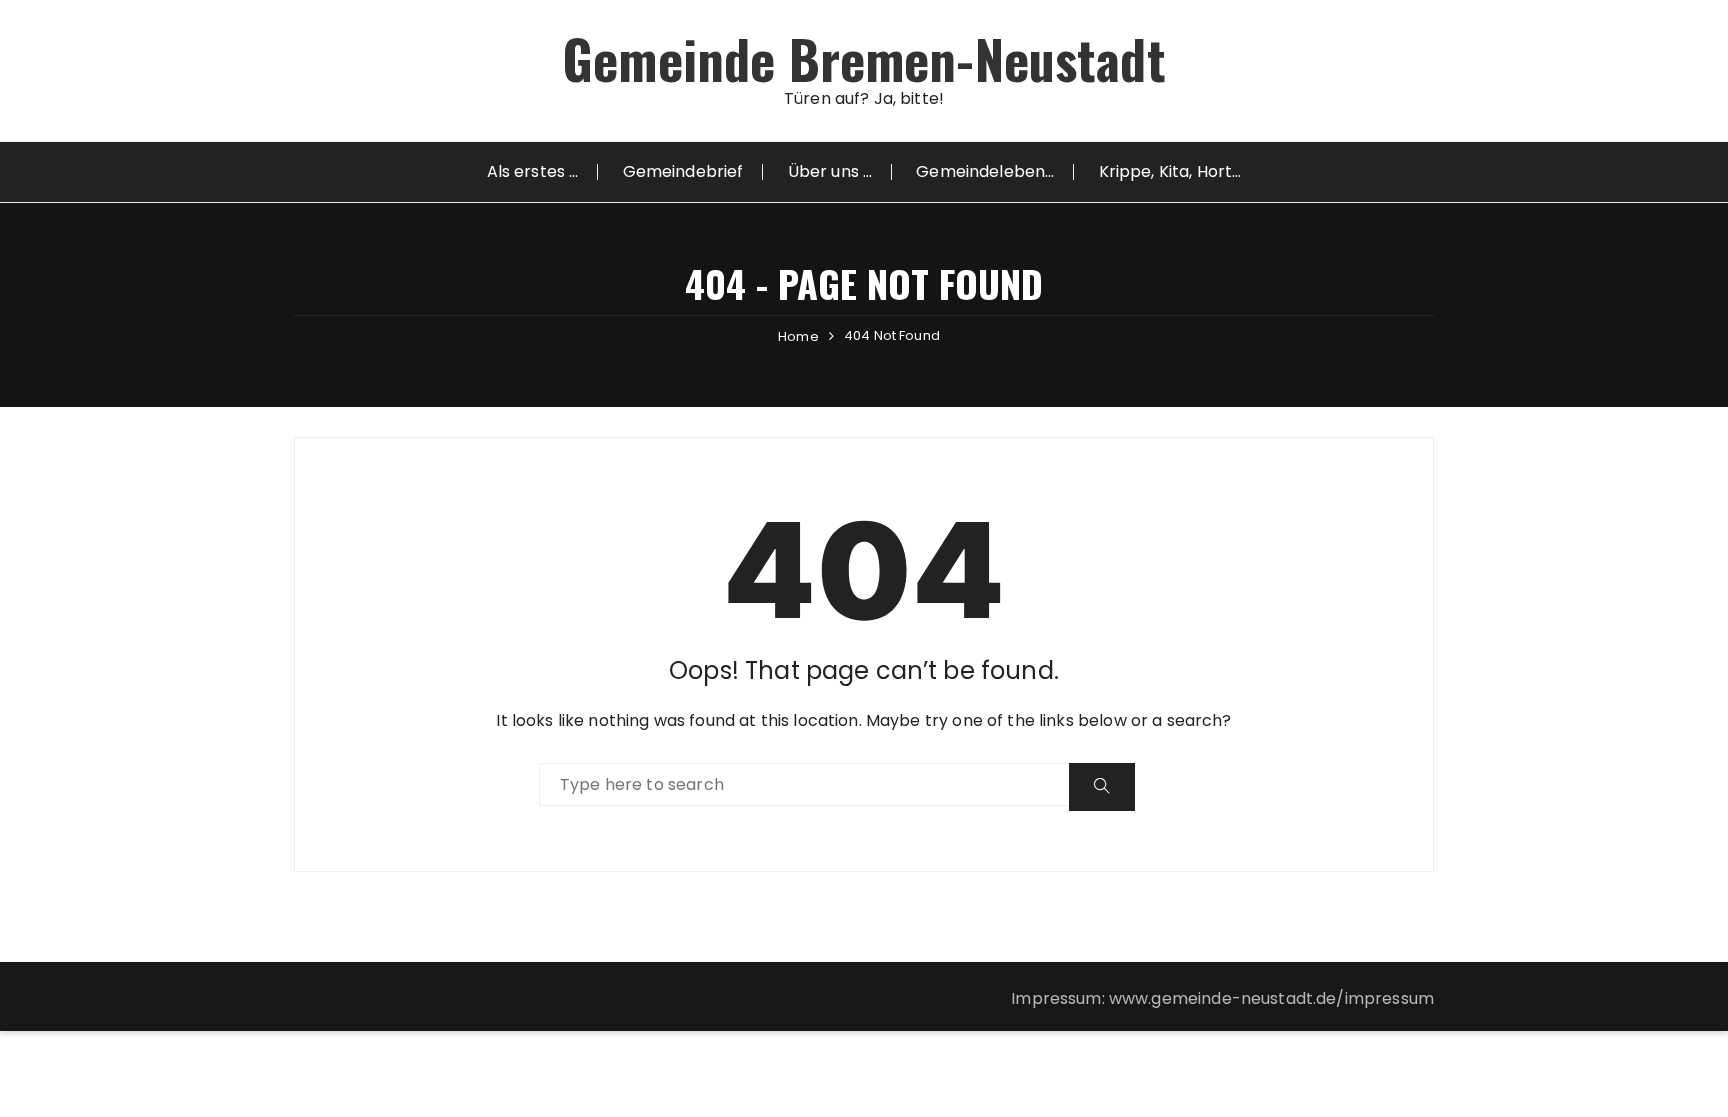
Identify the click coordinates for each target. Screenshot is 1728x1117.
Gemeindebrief (683, 171)
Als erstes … (533, 171)
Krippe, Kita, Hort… (1170, 171)
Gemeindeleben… (985, 171)
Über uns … (830, 171)
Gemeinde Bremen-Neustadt (864, 58)
